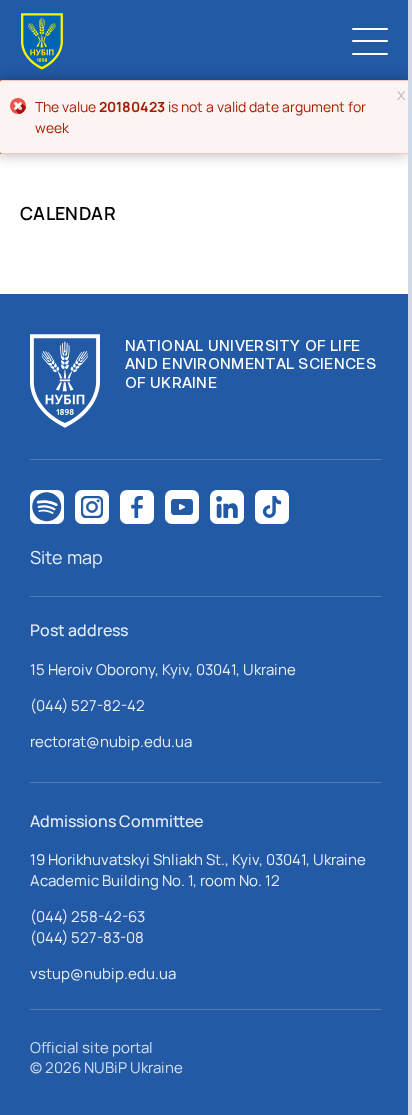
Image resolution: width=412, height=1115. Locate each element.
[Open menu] (370, 41)
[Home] (42, 41)
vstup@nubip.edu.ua (103, 973)
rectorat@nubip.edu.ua (111, 741)
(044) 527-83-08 (87, 937)
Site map (66, 557)
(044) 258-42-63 (87, 916)
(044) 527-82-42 (87, 705)
